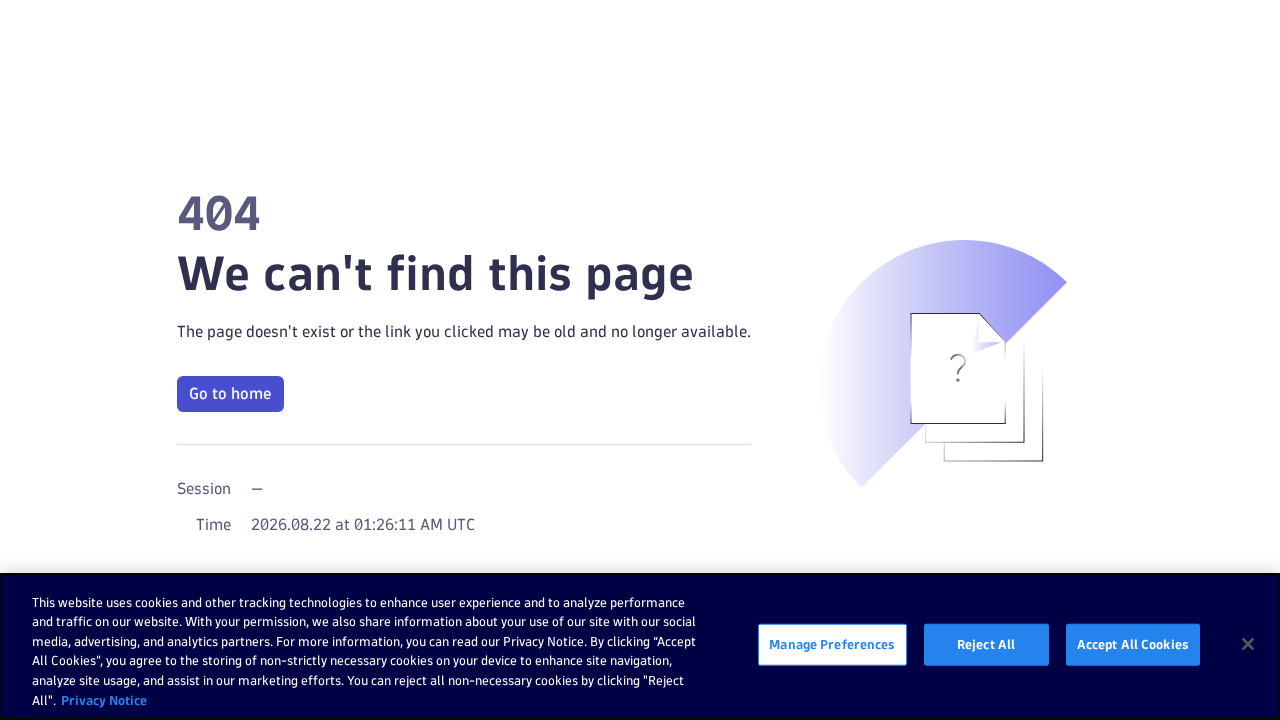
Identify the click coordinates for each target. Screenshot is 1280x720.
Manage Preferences (832, 644)
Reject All (986, 644)
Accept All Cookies (1133, 644)
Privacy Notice (104, 699)
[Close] (1248, 644)
